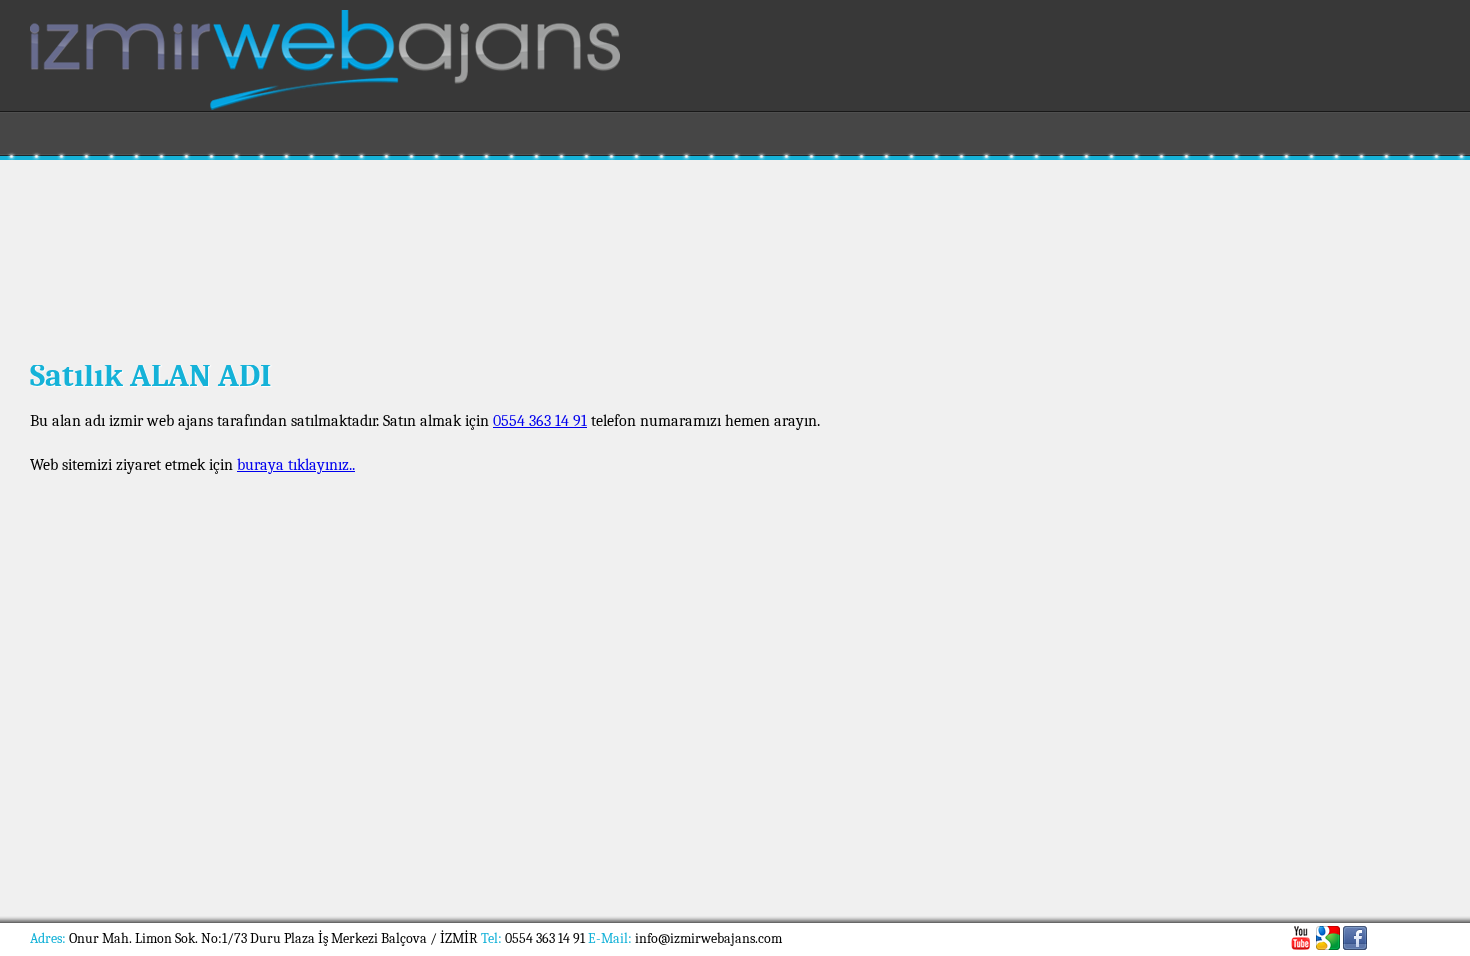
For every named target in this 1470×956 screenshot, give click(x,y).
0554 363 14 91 (540, 421)
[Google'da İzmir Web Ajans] (1328, 938)
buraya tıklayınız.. (296, 465)
